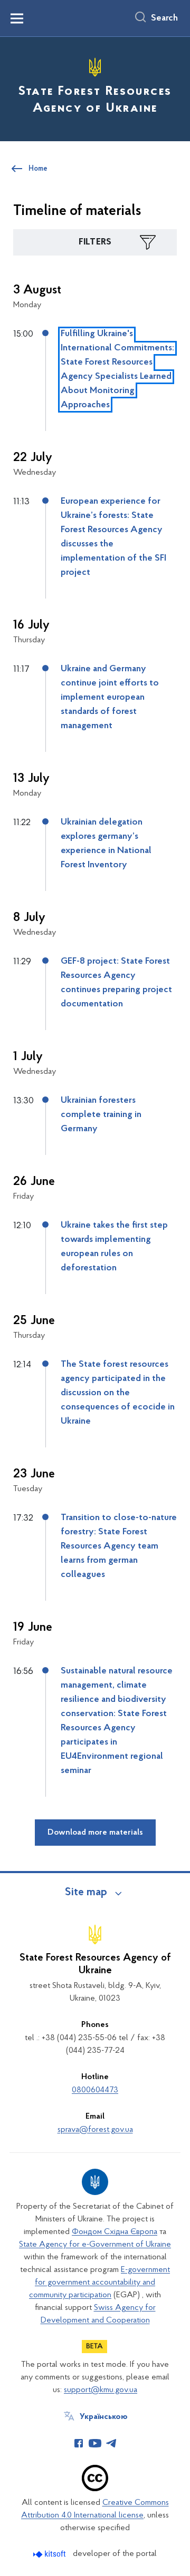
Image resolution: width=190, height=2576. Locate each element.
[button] (95, 242)
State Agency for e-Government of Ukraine (95, 2245)
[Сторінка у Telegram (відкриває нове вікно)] (111, 2443)
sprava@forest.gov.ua (95, 2130)
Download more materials (95, 1833)
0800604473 (95, 2090)
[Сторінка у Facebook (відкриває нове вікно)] (79, 2443)
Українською (104, 2417)
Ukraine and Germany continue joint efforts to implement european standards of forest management (110, 698)
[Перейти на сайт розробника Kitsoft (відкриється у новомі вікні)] (50, 2554)
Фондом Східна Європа (115, 2232)
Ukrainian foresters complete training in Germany (101, 1115)
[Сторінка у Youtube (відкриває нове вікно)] (95, 2443)
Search (164, 18)
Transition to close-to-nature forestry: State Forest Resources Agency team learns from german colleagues (119, 1546)
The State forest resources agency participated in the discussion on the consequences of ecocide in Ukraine (118, 1393)
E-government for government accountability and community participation (99, 2283)
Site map (86, 1893)
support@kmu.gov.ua (101, 2390)
